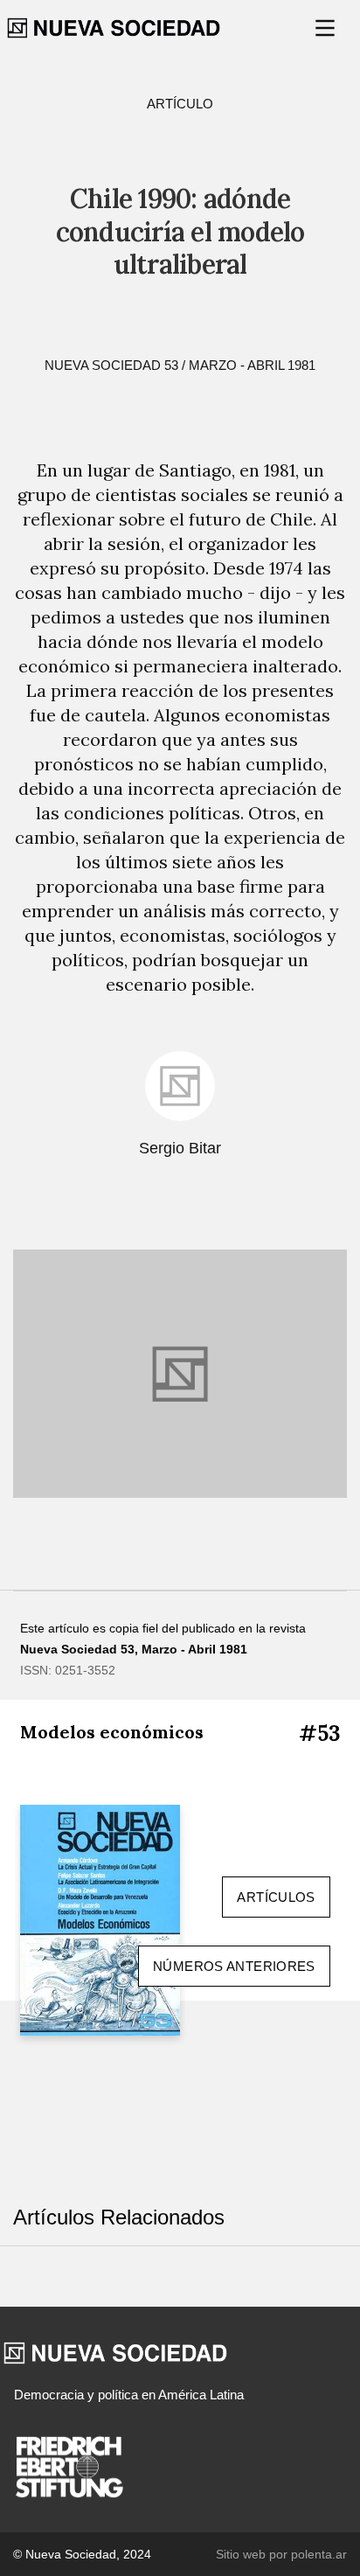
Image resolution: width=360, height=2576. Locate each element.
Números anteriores (234, 1966)
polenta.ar (319, 2554)
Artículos (276, 1897)
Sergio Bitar (180, 1148)
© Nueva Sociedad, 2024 (82, 2554)
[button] (327, 28)
